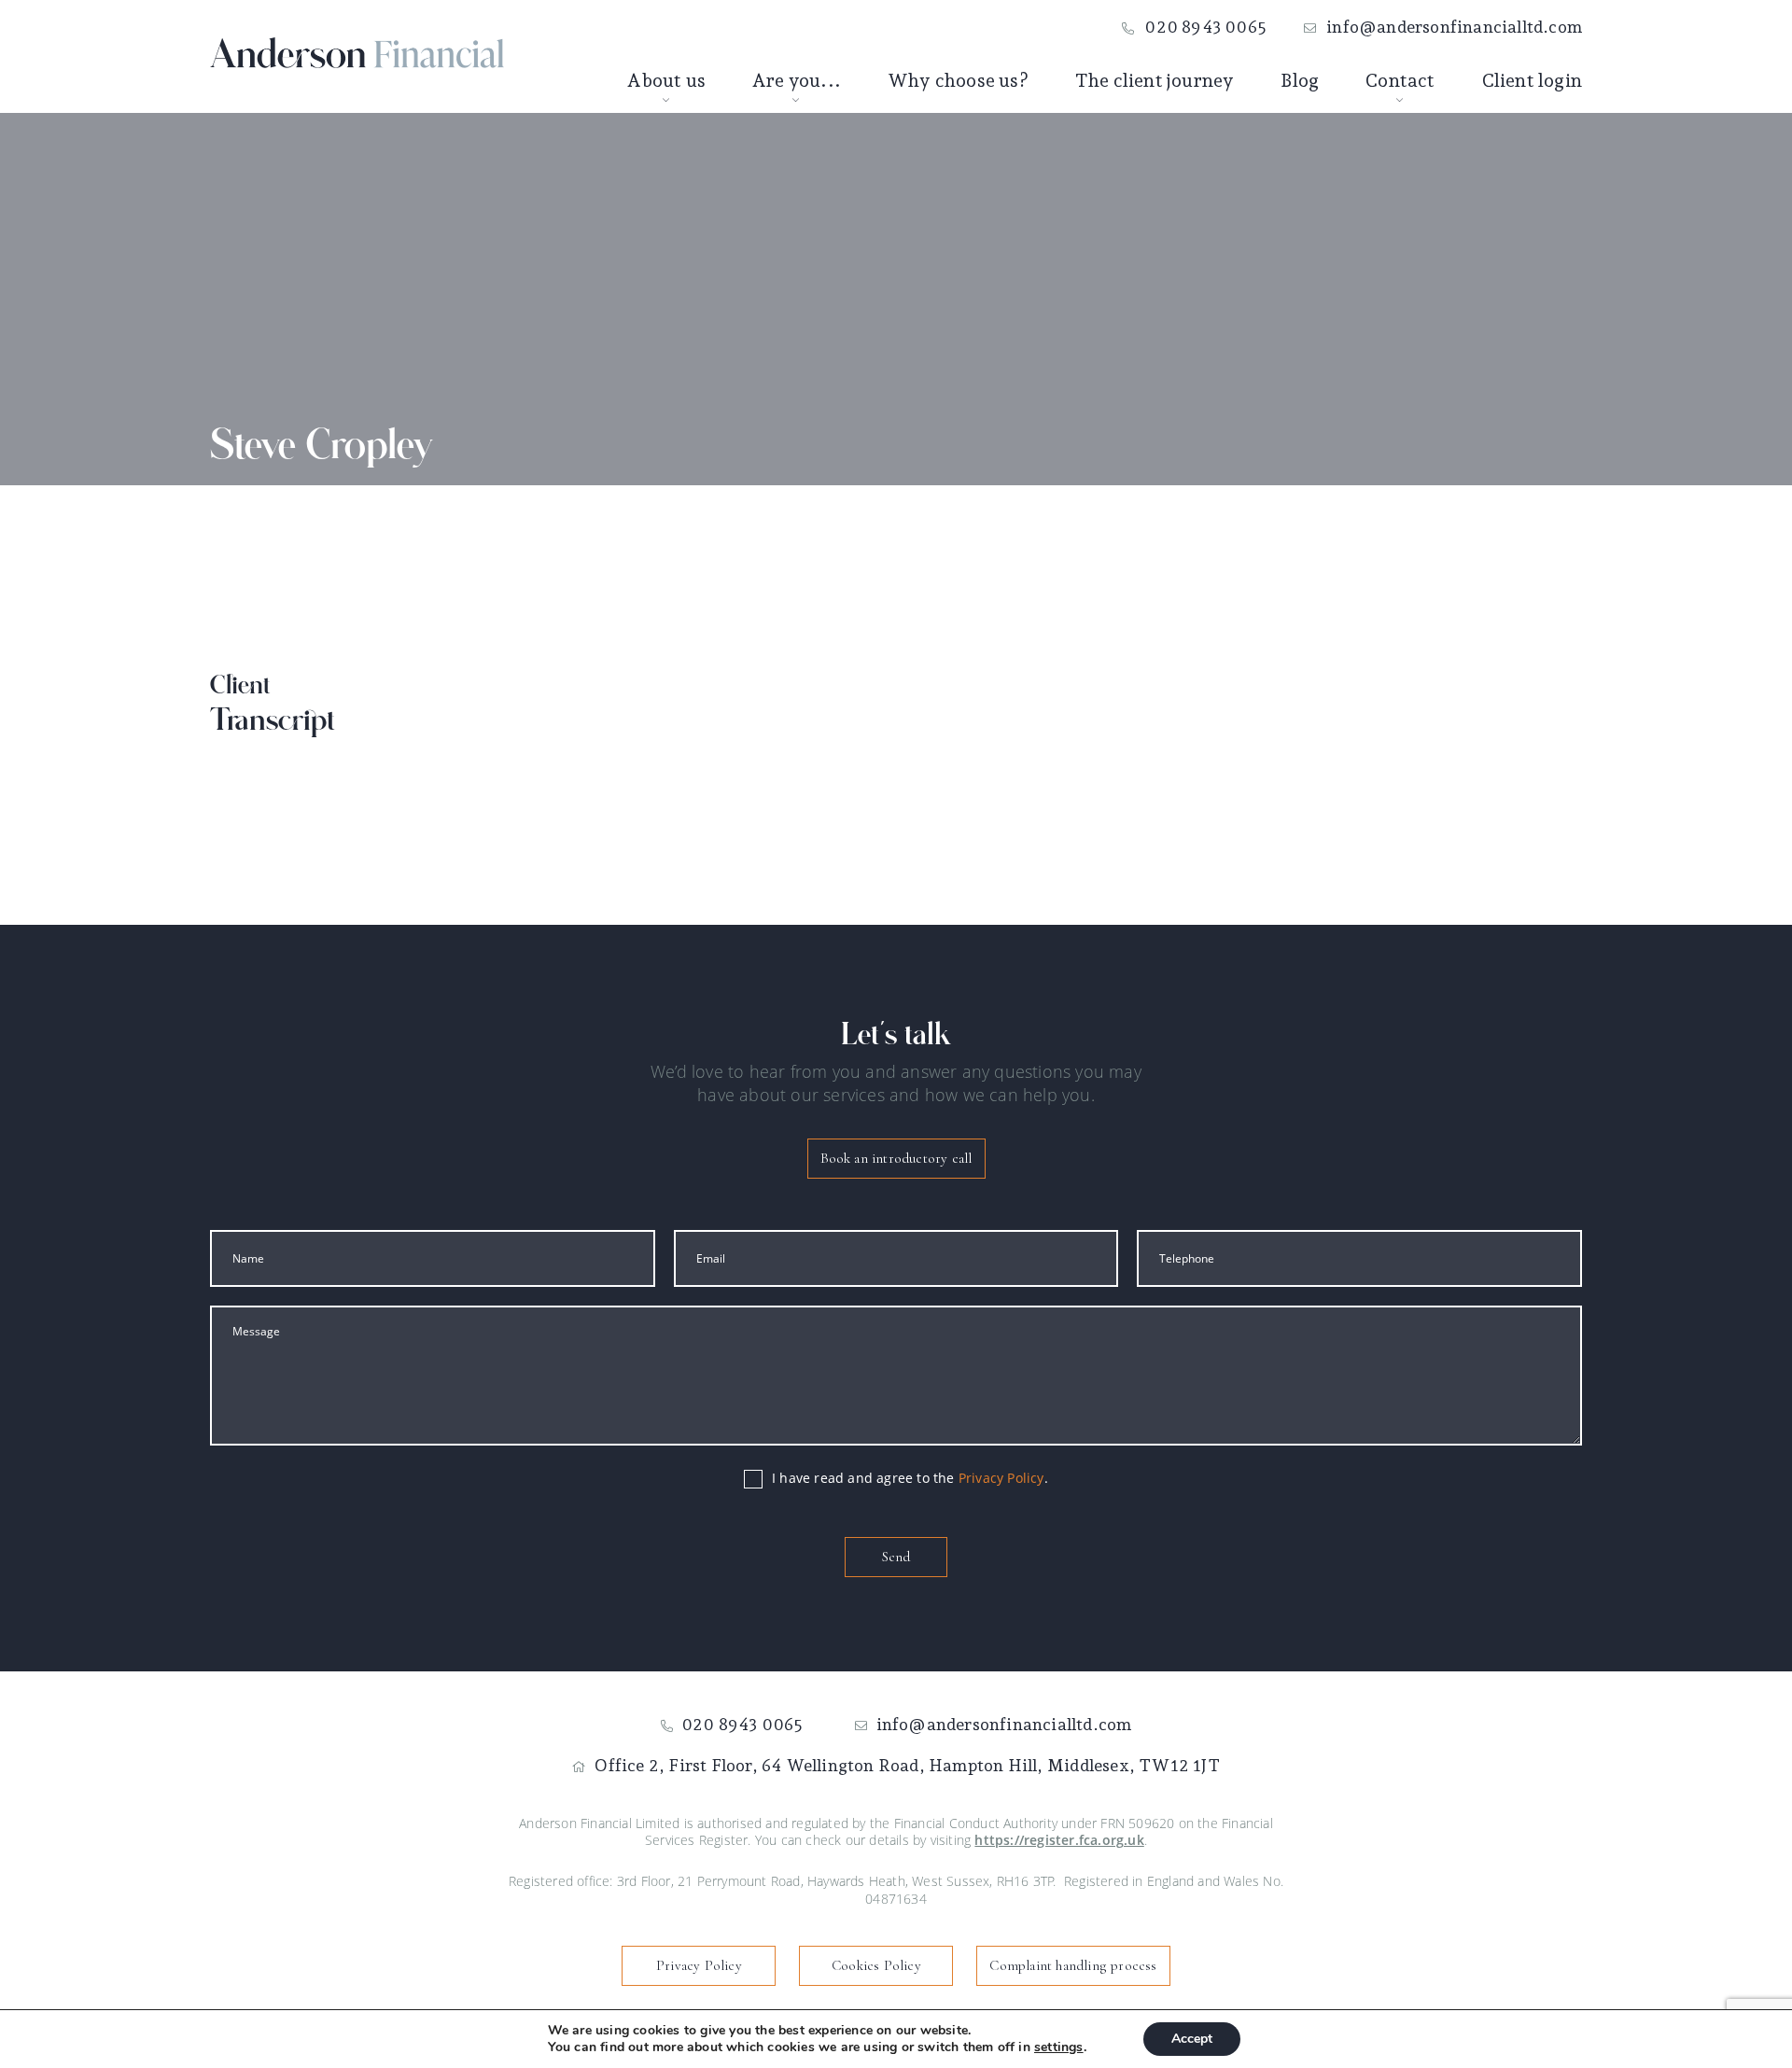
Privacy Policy (1001, 1478)
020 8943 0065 (1205, 27)
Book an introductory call (896, 1158)
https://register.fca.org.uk (1059, 1840)
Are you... (797, 80)
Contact (1400, 80)
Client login (1532, 80)
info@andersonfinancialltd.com (1454, 27)
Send (896, 1557)
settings (1059, 2047)
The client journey (1155, 80)
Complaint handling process (1073, 1965)
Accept (1192, 2039)
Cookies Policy (876, 1965)
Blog (1300, 80)
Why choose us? (958, 80)
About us (666, 80)
